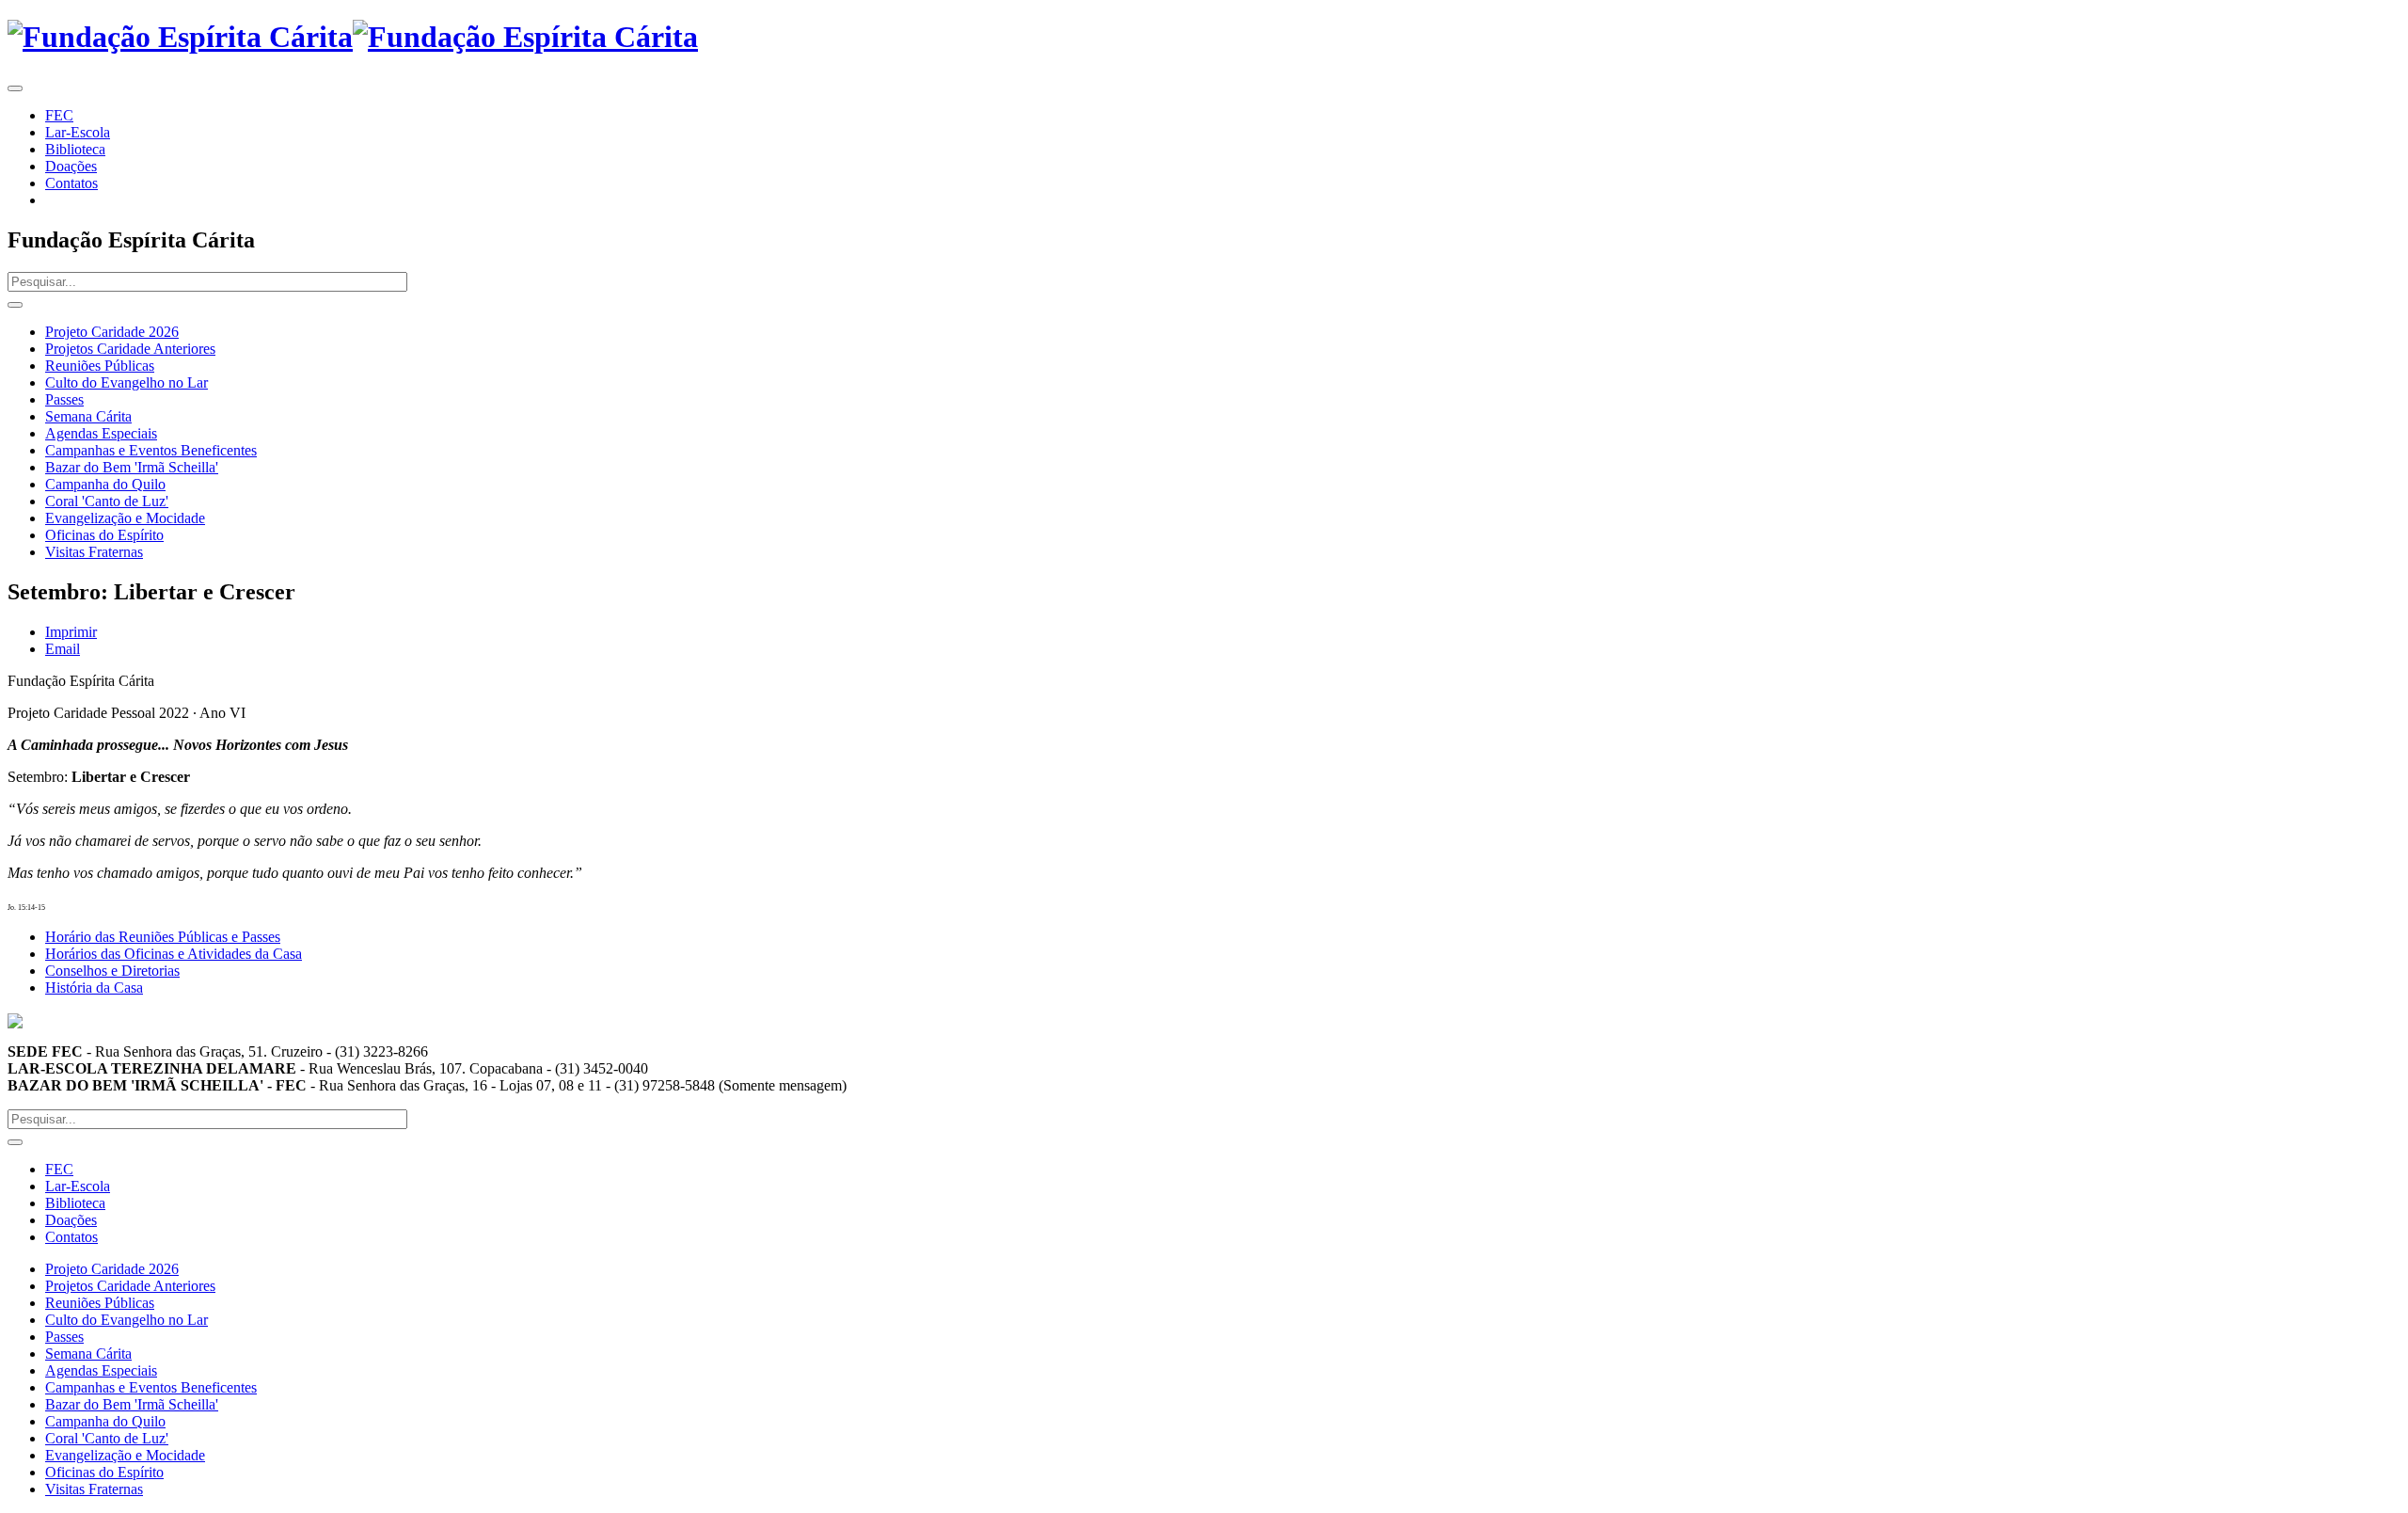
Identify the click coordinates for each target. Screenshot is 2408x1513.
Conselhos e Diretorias (112, 971)
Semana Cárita (88, 416)
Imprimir (71, 632)
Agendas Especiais (101, 433)
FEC (59, 115)
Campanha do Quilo (105, 484)
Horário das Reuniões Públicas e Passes (163, 937)
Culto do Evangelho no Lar (127, 382)
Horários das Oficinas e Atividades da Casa (174, 954)
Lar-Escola (78, 132)
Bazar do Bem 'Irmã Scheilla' (132, 467)
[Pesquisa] (15, 305)
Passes (64, 399)
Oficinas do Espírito (104, 535)
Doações (71, 166)
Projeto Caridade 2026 (112, 332)
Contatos (71, 183)
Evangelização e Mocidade (125, 518)
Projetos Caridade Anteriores (130, 349)
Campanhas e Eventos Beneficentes (151, 450)
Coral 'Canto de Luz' (107, 501)
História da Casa (94, 987)
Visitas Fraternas (94, 552)
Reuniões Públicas (100, 366)
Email (63, 649)
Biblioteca (75, 149)
